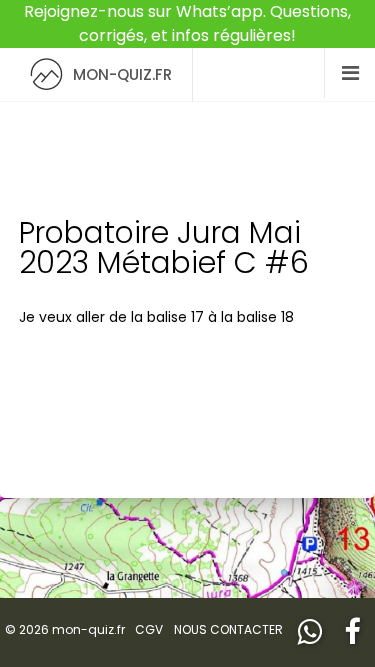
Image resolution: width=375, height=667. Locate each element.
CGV (149, 629)
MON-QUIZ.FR (122, 74)
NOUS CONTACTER (228, 629)
